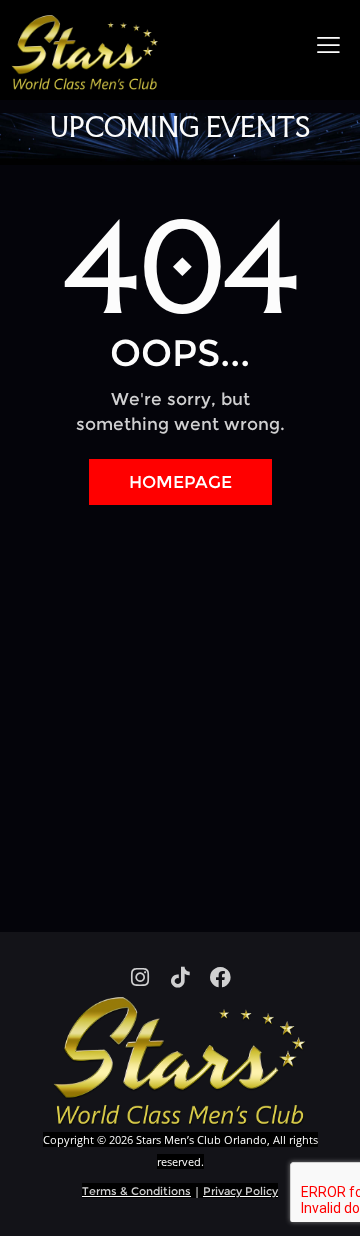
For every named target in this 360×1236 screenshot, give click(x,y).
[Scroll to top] (327, 1203)
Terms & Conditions (136, 1191)
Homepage (180, 482)
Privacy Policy (240, 1191)
